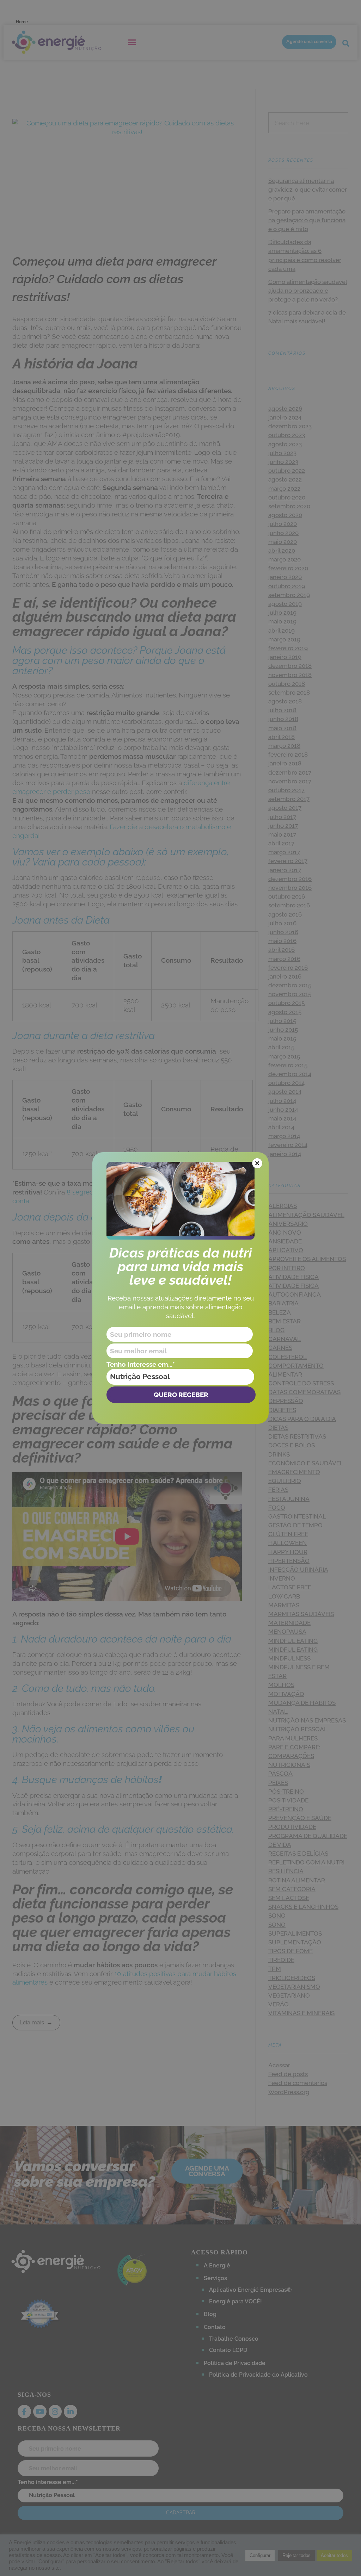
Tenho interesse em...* (141, 1364)
